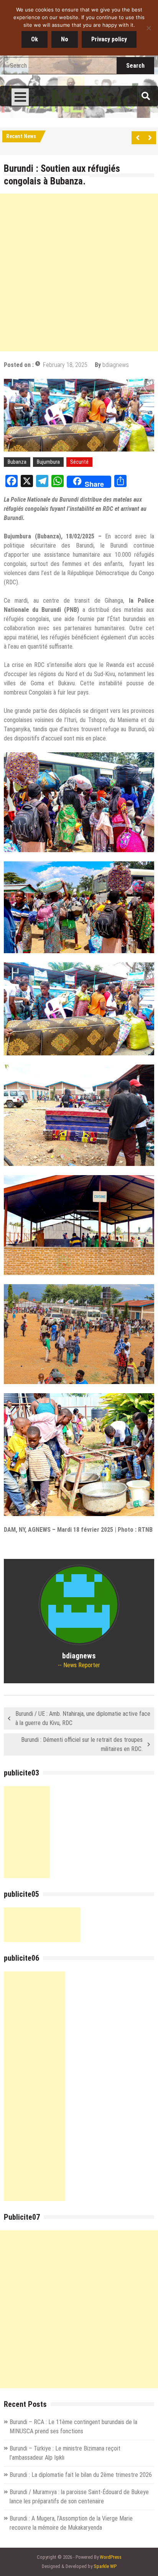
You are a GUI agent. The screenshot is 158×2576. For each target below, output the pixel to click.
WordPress (111, 2557)
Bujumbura (48, 462)
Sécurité (79, 462)
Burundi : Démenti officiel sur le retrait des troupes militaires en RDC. (82, 1744)
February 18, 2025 (65, 365)
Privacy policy (109, 39)
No (65, 39)
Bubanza (17, 462)
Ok (35, 39)
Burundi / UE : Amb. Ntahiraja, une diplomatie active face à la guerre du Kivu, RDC (83, 1718)
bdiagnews (116, 365)
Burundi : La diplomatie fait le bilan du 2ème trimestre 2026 (81, 2475)
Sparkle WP (105, 2566)
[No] (148, 28)
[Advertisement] (79, 272)
